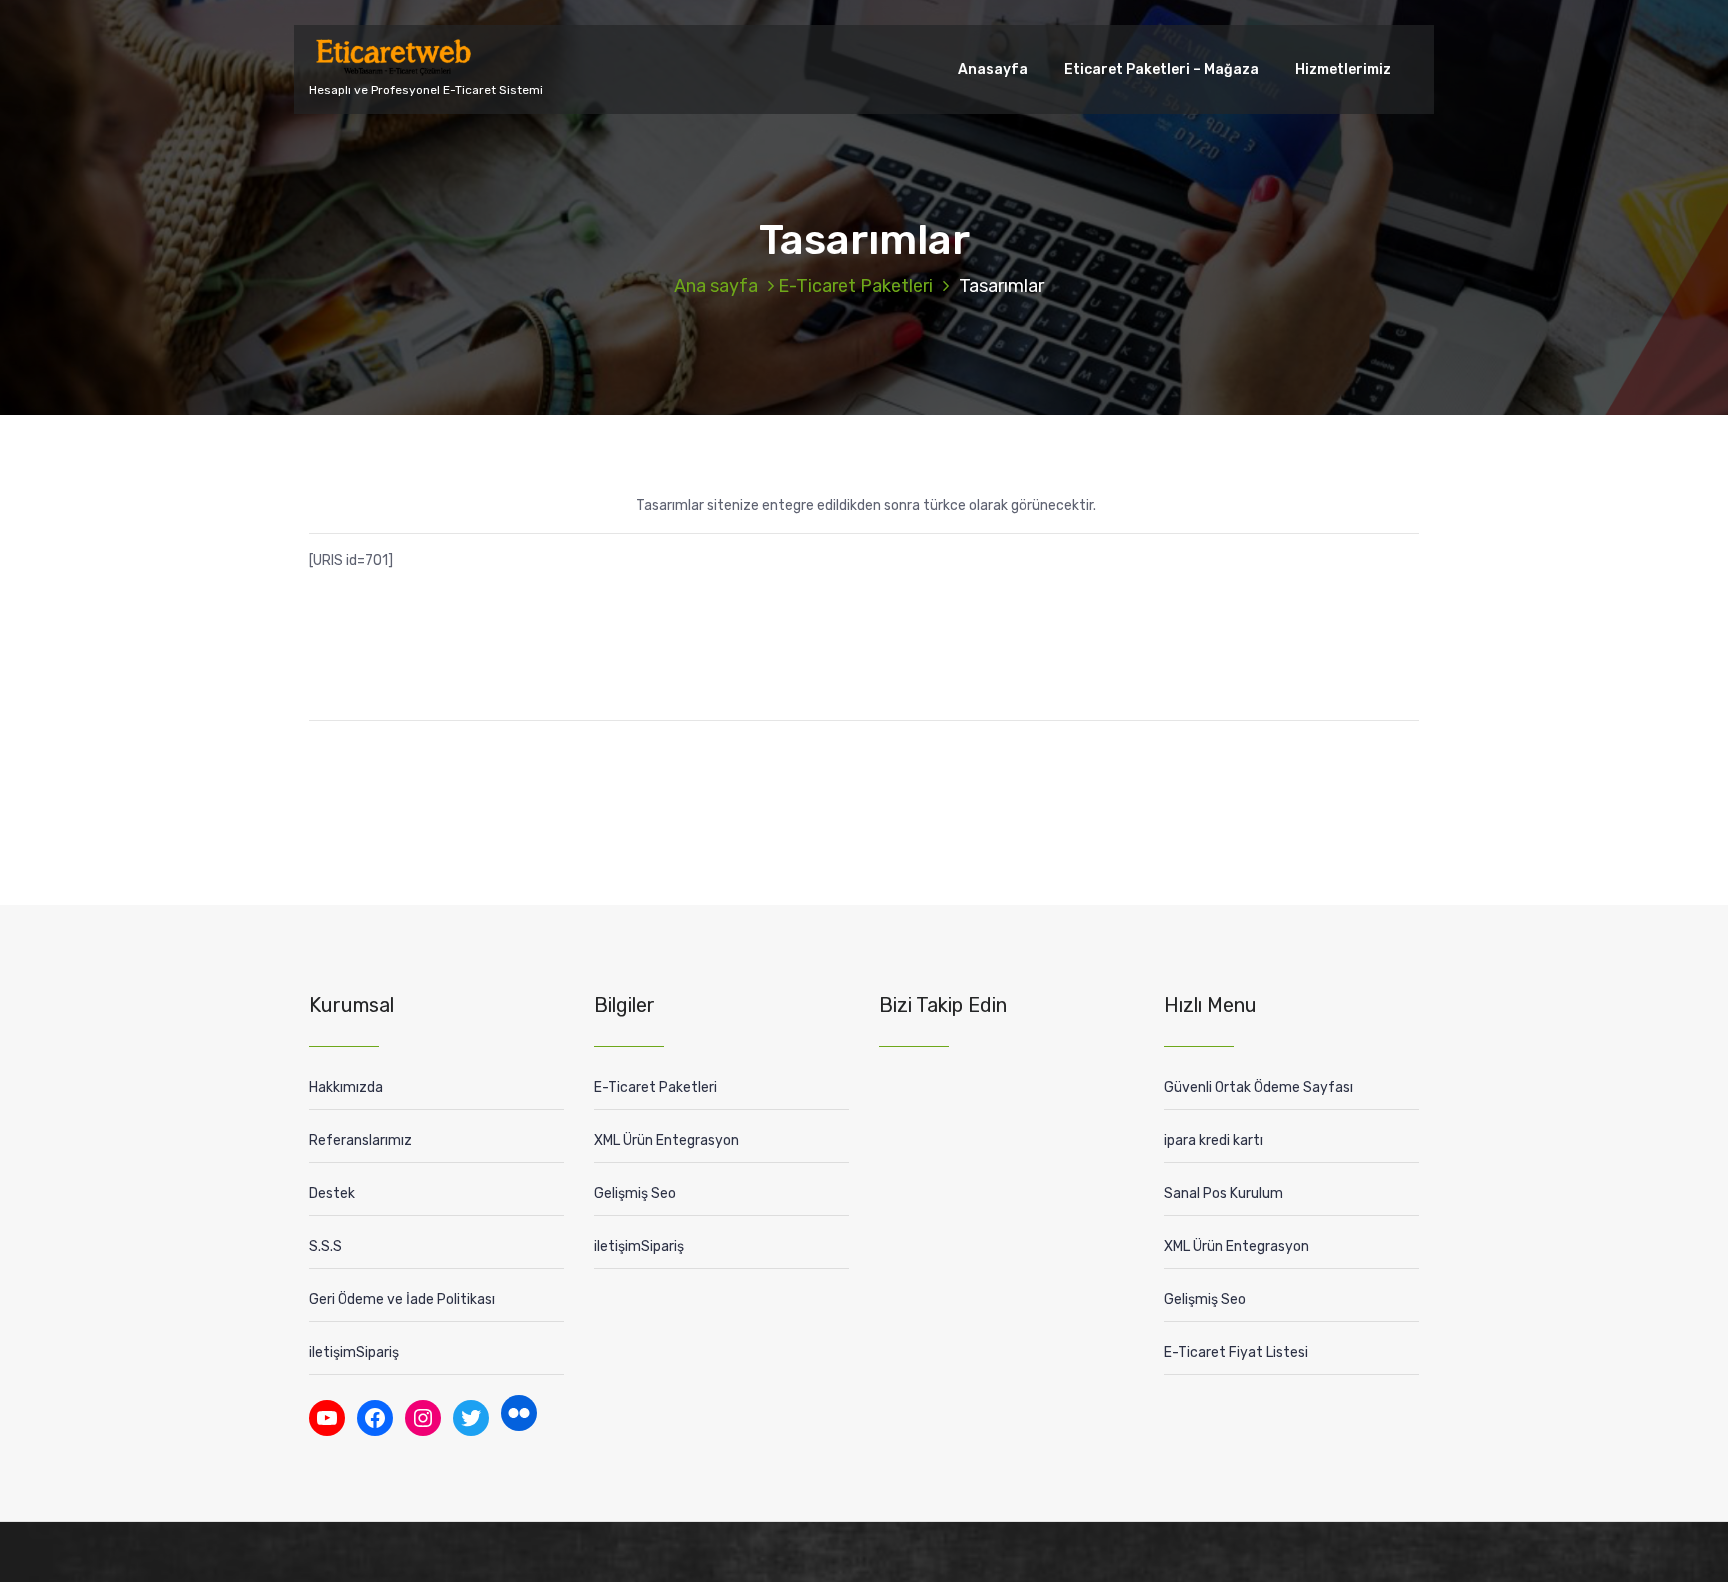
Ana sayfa (716, 286)
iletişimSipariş (354, 1352)
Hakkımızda (346, 1087)
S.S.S (325, 1246)
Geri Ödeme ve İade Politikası (402, 1299)
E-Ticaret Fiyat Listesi (1236, 1352)
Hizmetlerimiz (1343, 69)
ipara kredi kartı (1213, 1140)
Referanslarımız (360, 1140)
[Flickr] (519, 1413)
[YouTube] (327, 1418)
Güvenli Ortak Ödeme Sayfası (1258, 1087)
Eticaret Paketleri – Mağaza (1161, 69)
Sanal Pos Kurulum (1223, 1193)
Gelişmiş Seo (635, 1193)
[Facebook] (375, 1418)
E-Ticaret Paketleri (855, 286)
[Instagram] (423, 1418)
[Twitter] (471, 1418)
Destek (332, 1193)
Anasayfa (993, 69)
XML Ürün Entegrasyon (666, 1140)
